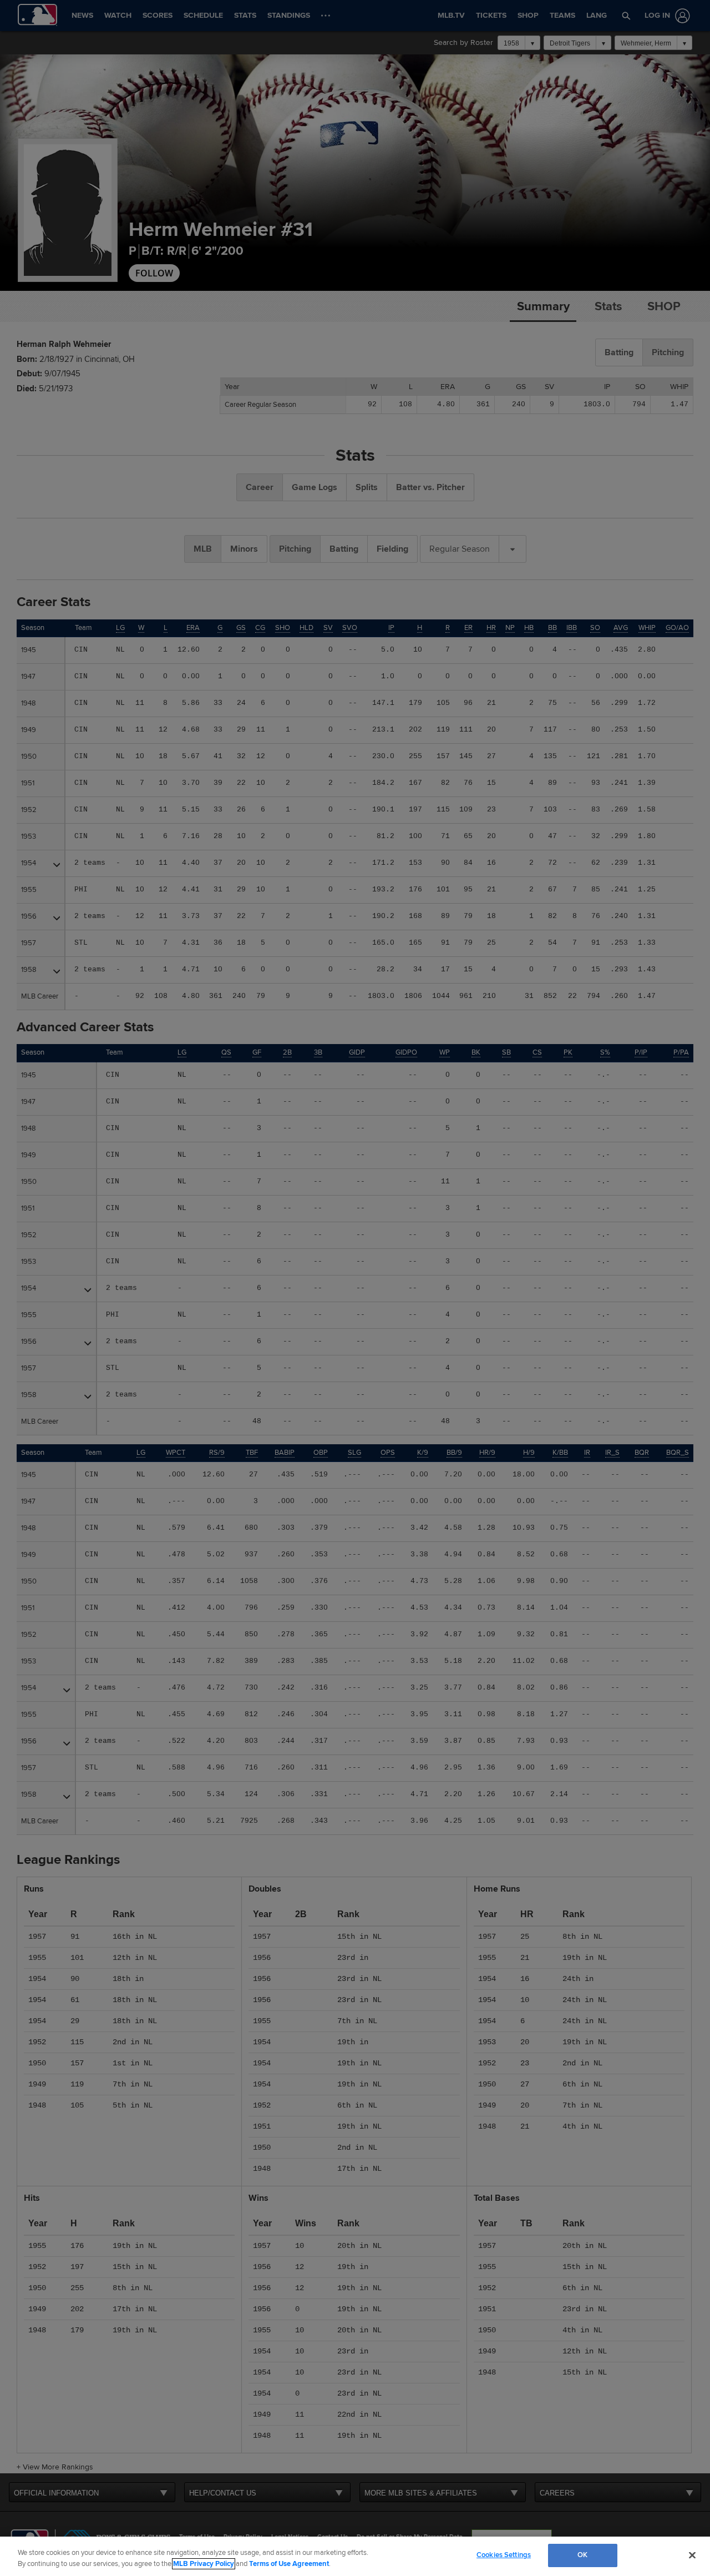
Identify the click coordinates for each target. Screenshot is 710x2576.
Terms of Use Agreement (289, 2564)
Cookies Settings (504, 2555)
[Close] (692, 2555)
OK (582, 2555)
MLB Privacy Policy (204, 2564)
